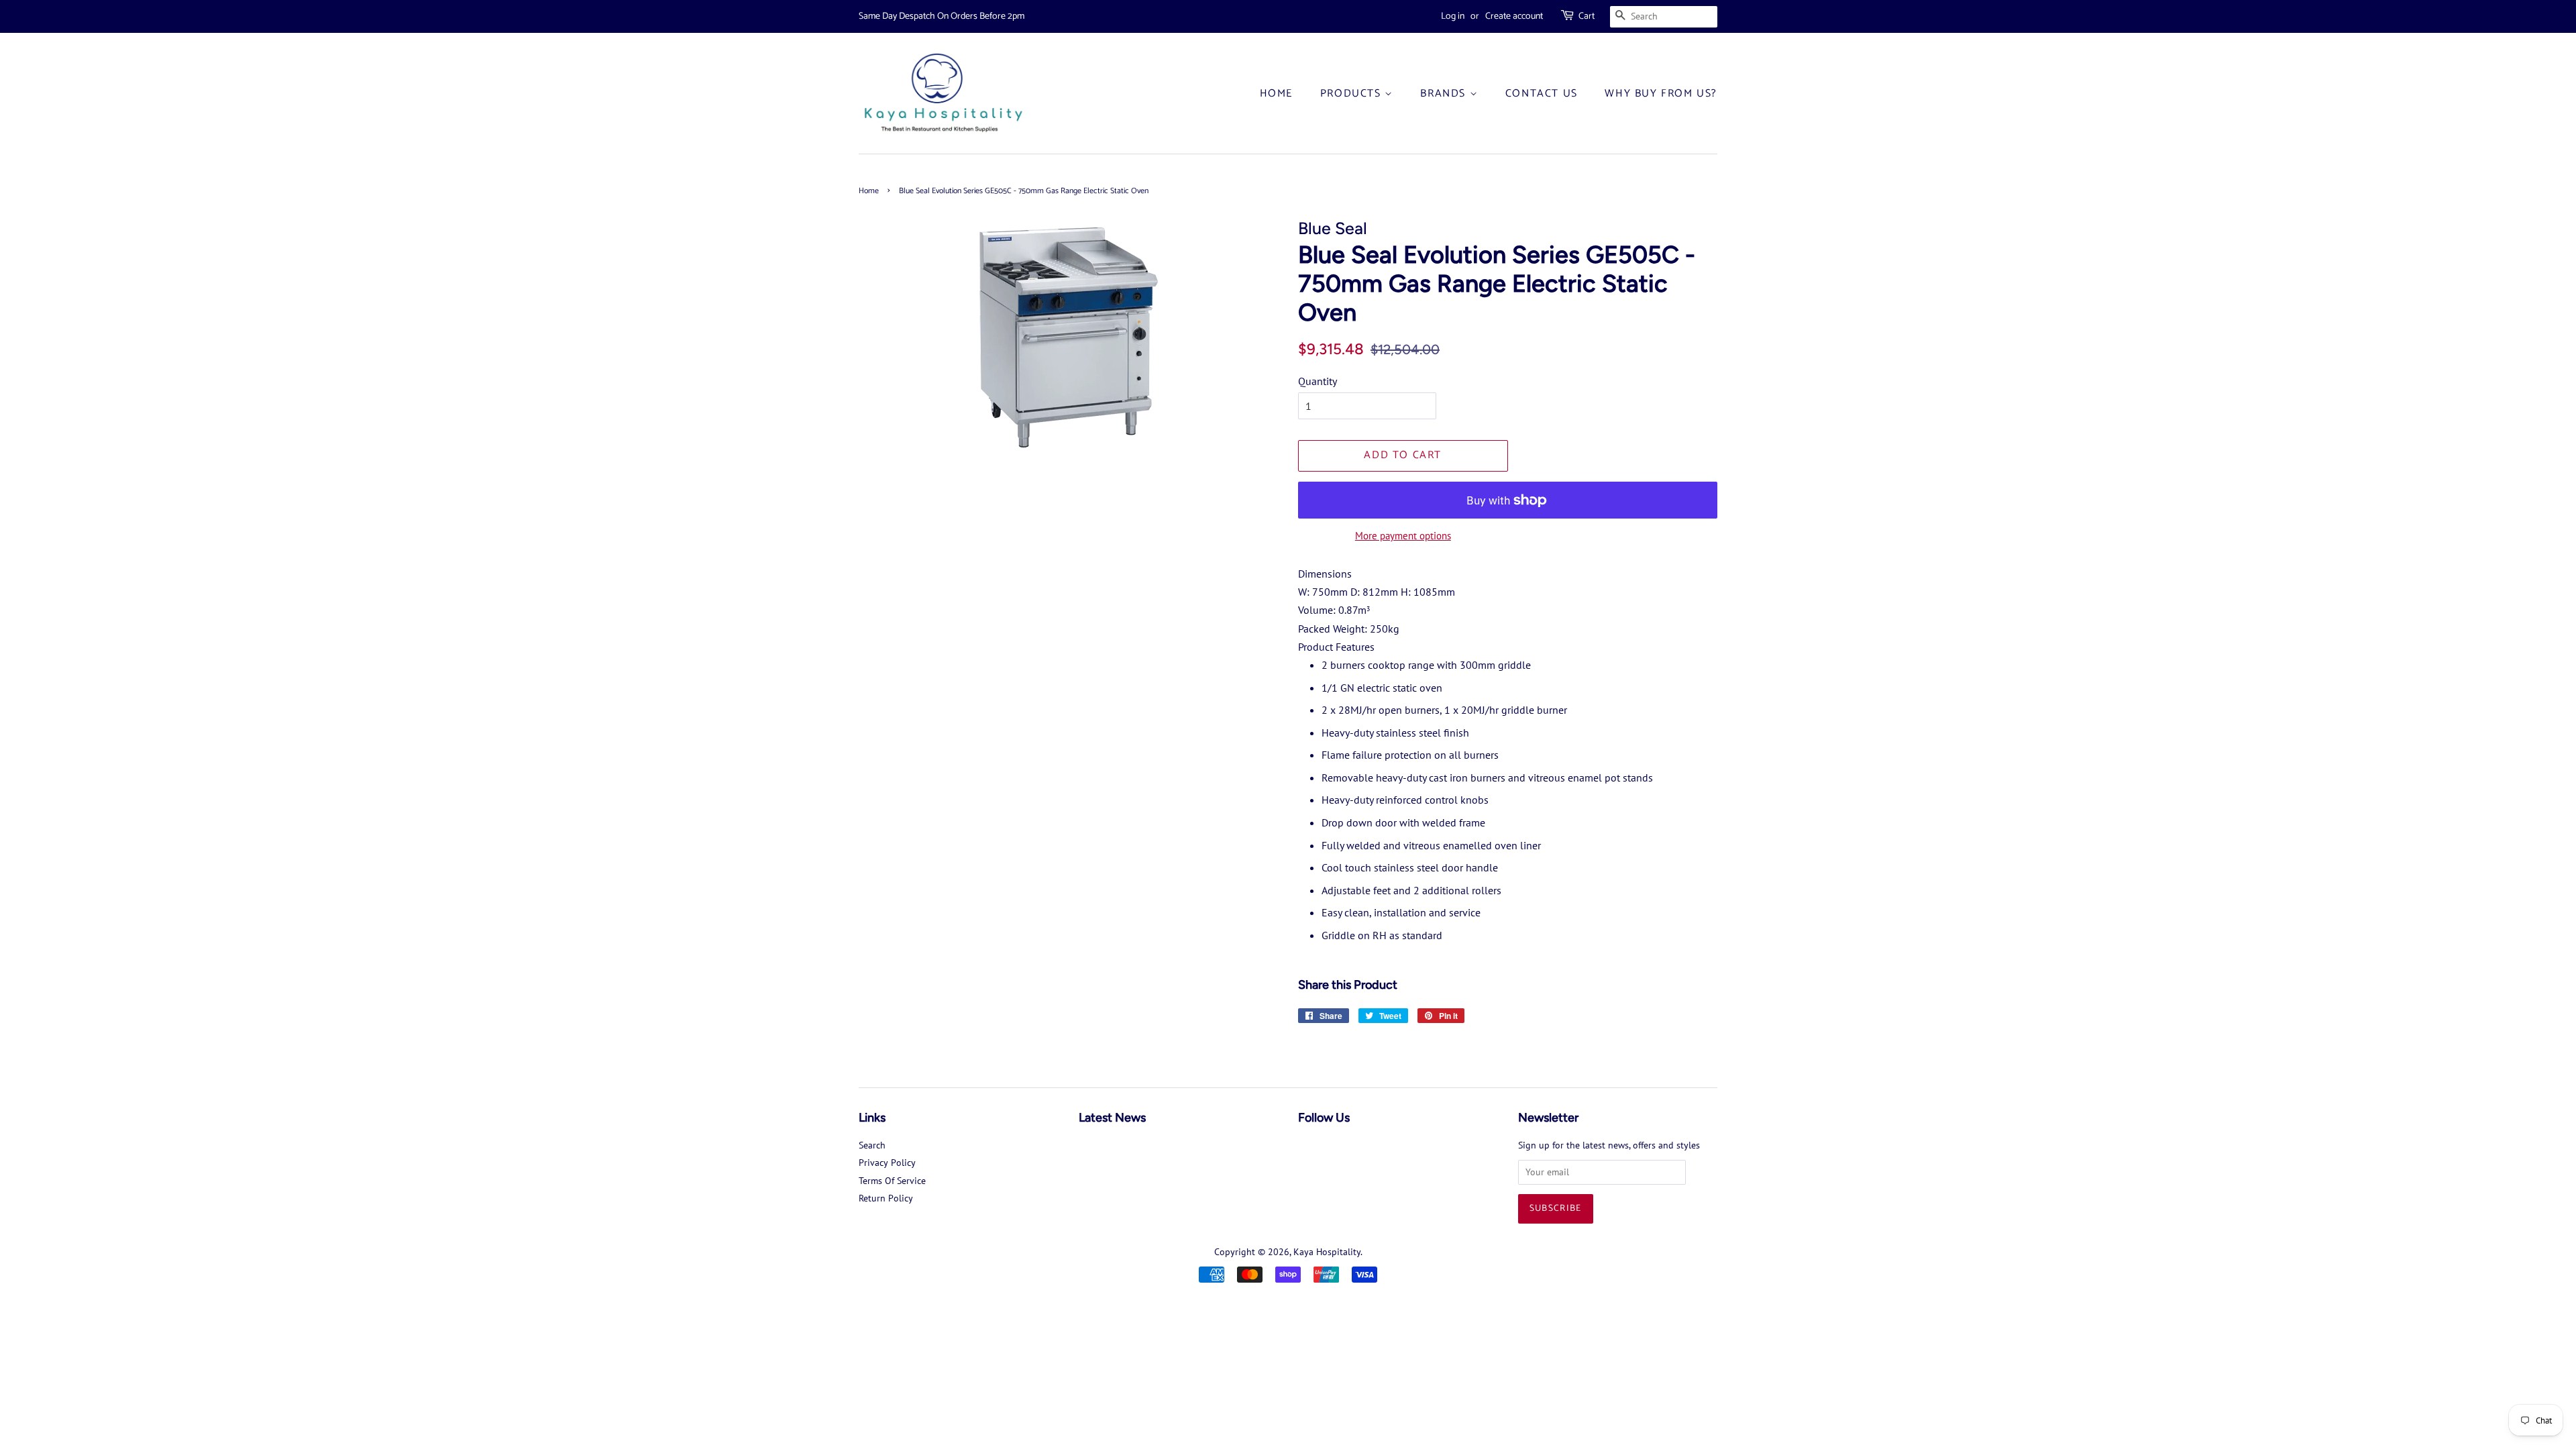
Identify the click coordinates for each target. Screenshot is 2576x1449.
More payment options (1403, 536)
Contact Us (1542, 94)
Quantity (1318, 381)
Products (1352, 94)
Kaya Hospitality (1327, 1252)
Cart (1587, 16)
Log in (1453, 16)
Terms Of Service (892, 1181)
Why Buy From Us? (1661, 94)
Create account (1514, 16)
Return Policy (886, 1198)
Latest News (1112, 1118)
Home (1276, 94)
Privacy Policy (887, 1163)
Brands (1445, 94)
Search (872, 1145)
